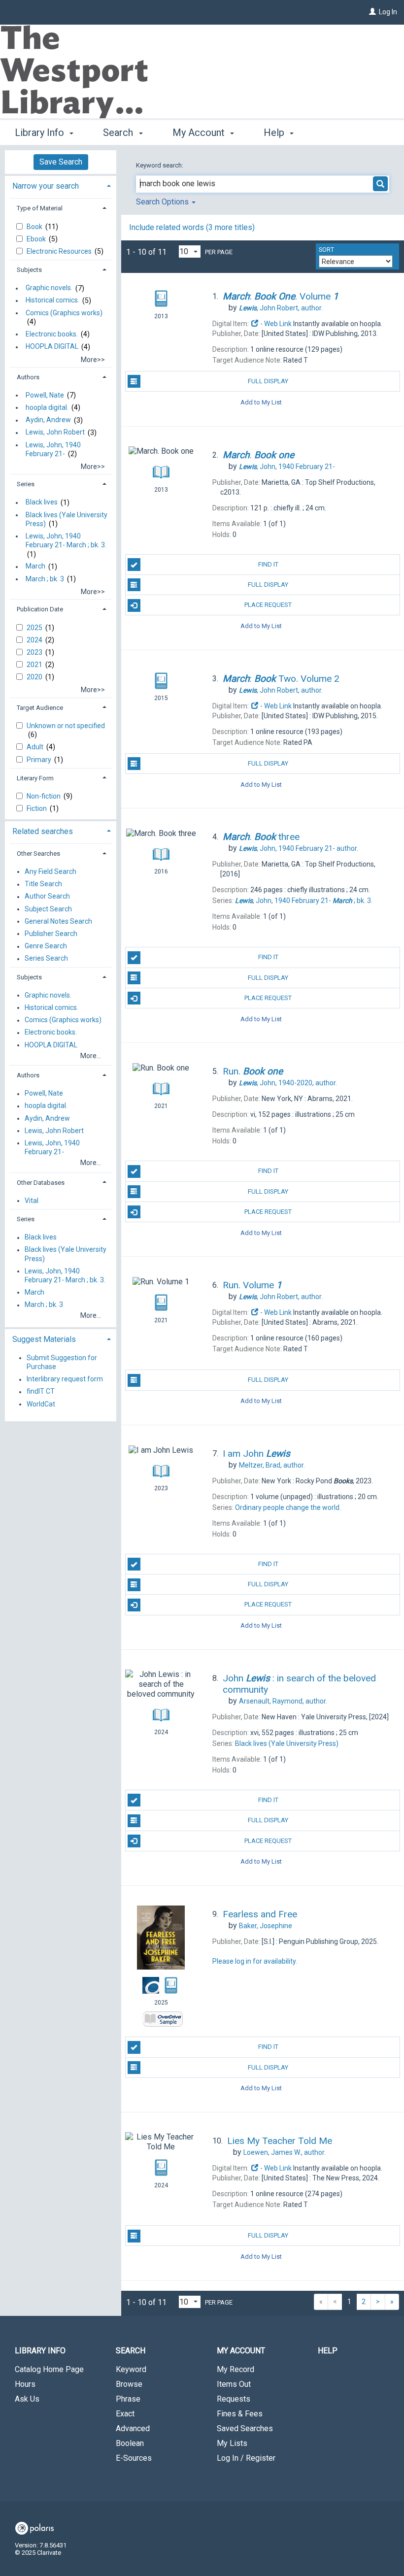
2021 (35, 665)
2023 (35, 652)
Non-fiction (44, 796)
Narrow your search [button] (46, 186)
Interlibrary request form (65, 1379)
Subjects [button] (29, 270)
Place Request (268, 605)
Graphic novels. (49, 288)
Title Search (43, 884)
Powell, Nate (45, 395)
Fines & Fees (240, 2414)
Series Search (46, 959)
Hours (25, 2384)
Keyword (131, 2369)
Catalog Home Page (49, 2369)
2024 (35, 640)
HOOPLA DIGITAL (52, 347)
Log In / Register (246, 2458)
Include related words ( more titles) (192, 227)
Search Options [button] (163, 202)
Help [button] (275, 133)
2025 (35, 628)
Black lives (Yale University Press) (67, 519)
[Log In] (372, 12)
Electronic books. (52, 334)
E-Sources (134, 2458)
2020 (35, 677)
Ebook (37, 239)
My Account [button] (200, 133)
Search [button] (119, 133)
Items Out (234, 2384)
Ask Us (27, 2399)
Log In (388, 12)
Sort (326, 250)
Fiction (37, 808)
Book (35, 227)
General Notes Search (58, 921)
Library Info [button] (41, 133)
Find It (268, 564)
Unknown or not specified (66, 726)
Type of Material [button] (40, 208)
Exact (125, 2414)
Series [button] (26, 484)
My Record (236, 2369)
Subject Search (48, 909)
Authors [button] (28, 377)
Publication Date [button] (40, 609)
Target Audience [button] (40, 708)
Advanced (133, 2428)
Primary (40, 760)
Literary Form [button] (35, 778)
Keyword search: (160, 165)
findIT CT (41, 1392)
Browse (129, 2384)
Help (328, 2351)
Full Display (268, 381)
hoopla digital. (47, 407)
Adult (36, 747)
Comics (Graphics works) (64, 313)
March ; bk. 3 (45, 579)
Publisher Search (51, 934)
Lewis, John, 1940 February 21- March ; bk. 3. (66, 540)
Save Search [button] (61, 162)
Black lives (42, 502)
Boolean (130, 2443)
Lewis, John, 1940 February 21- (53, 449)
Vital (32, 1201)
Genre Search (46, 946)
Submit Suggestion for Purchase (62, 1362)
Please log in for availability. (255, 1961)
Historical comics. (52, 301)
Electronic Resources (60, 251)
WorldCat (41, 1404)
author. (281, 308)
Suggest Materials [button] (44, 1339)
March (35, 567)
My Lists (232, 2443)
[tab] (61, 185)
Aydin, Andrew (48, 420)
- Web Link (275, 324)
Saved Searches (245, 2428)
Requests (234, 2399)
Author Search (47, 897)
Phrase (128, 2399)
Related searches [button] (43, 831)
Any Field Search (50, 871)
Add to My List (261, 402)
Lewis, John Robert (55, 433)
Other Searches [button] (38, 853)
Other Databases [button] (41, 1183)
